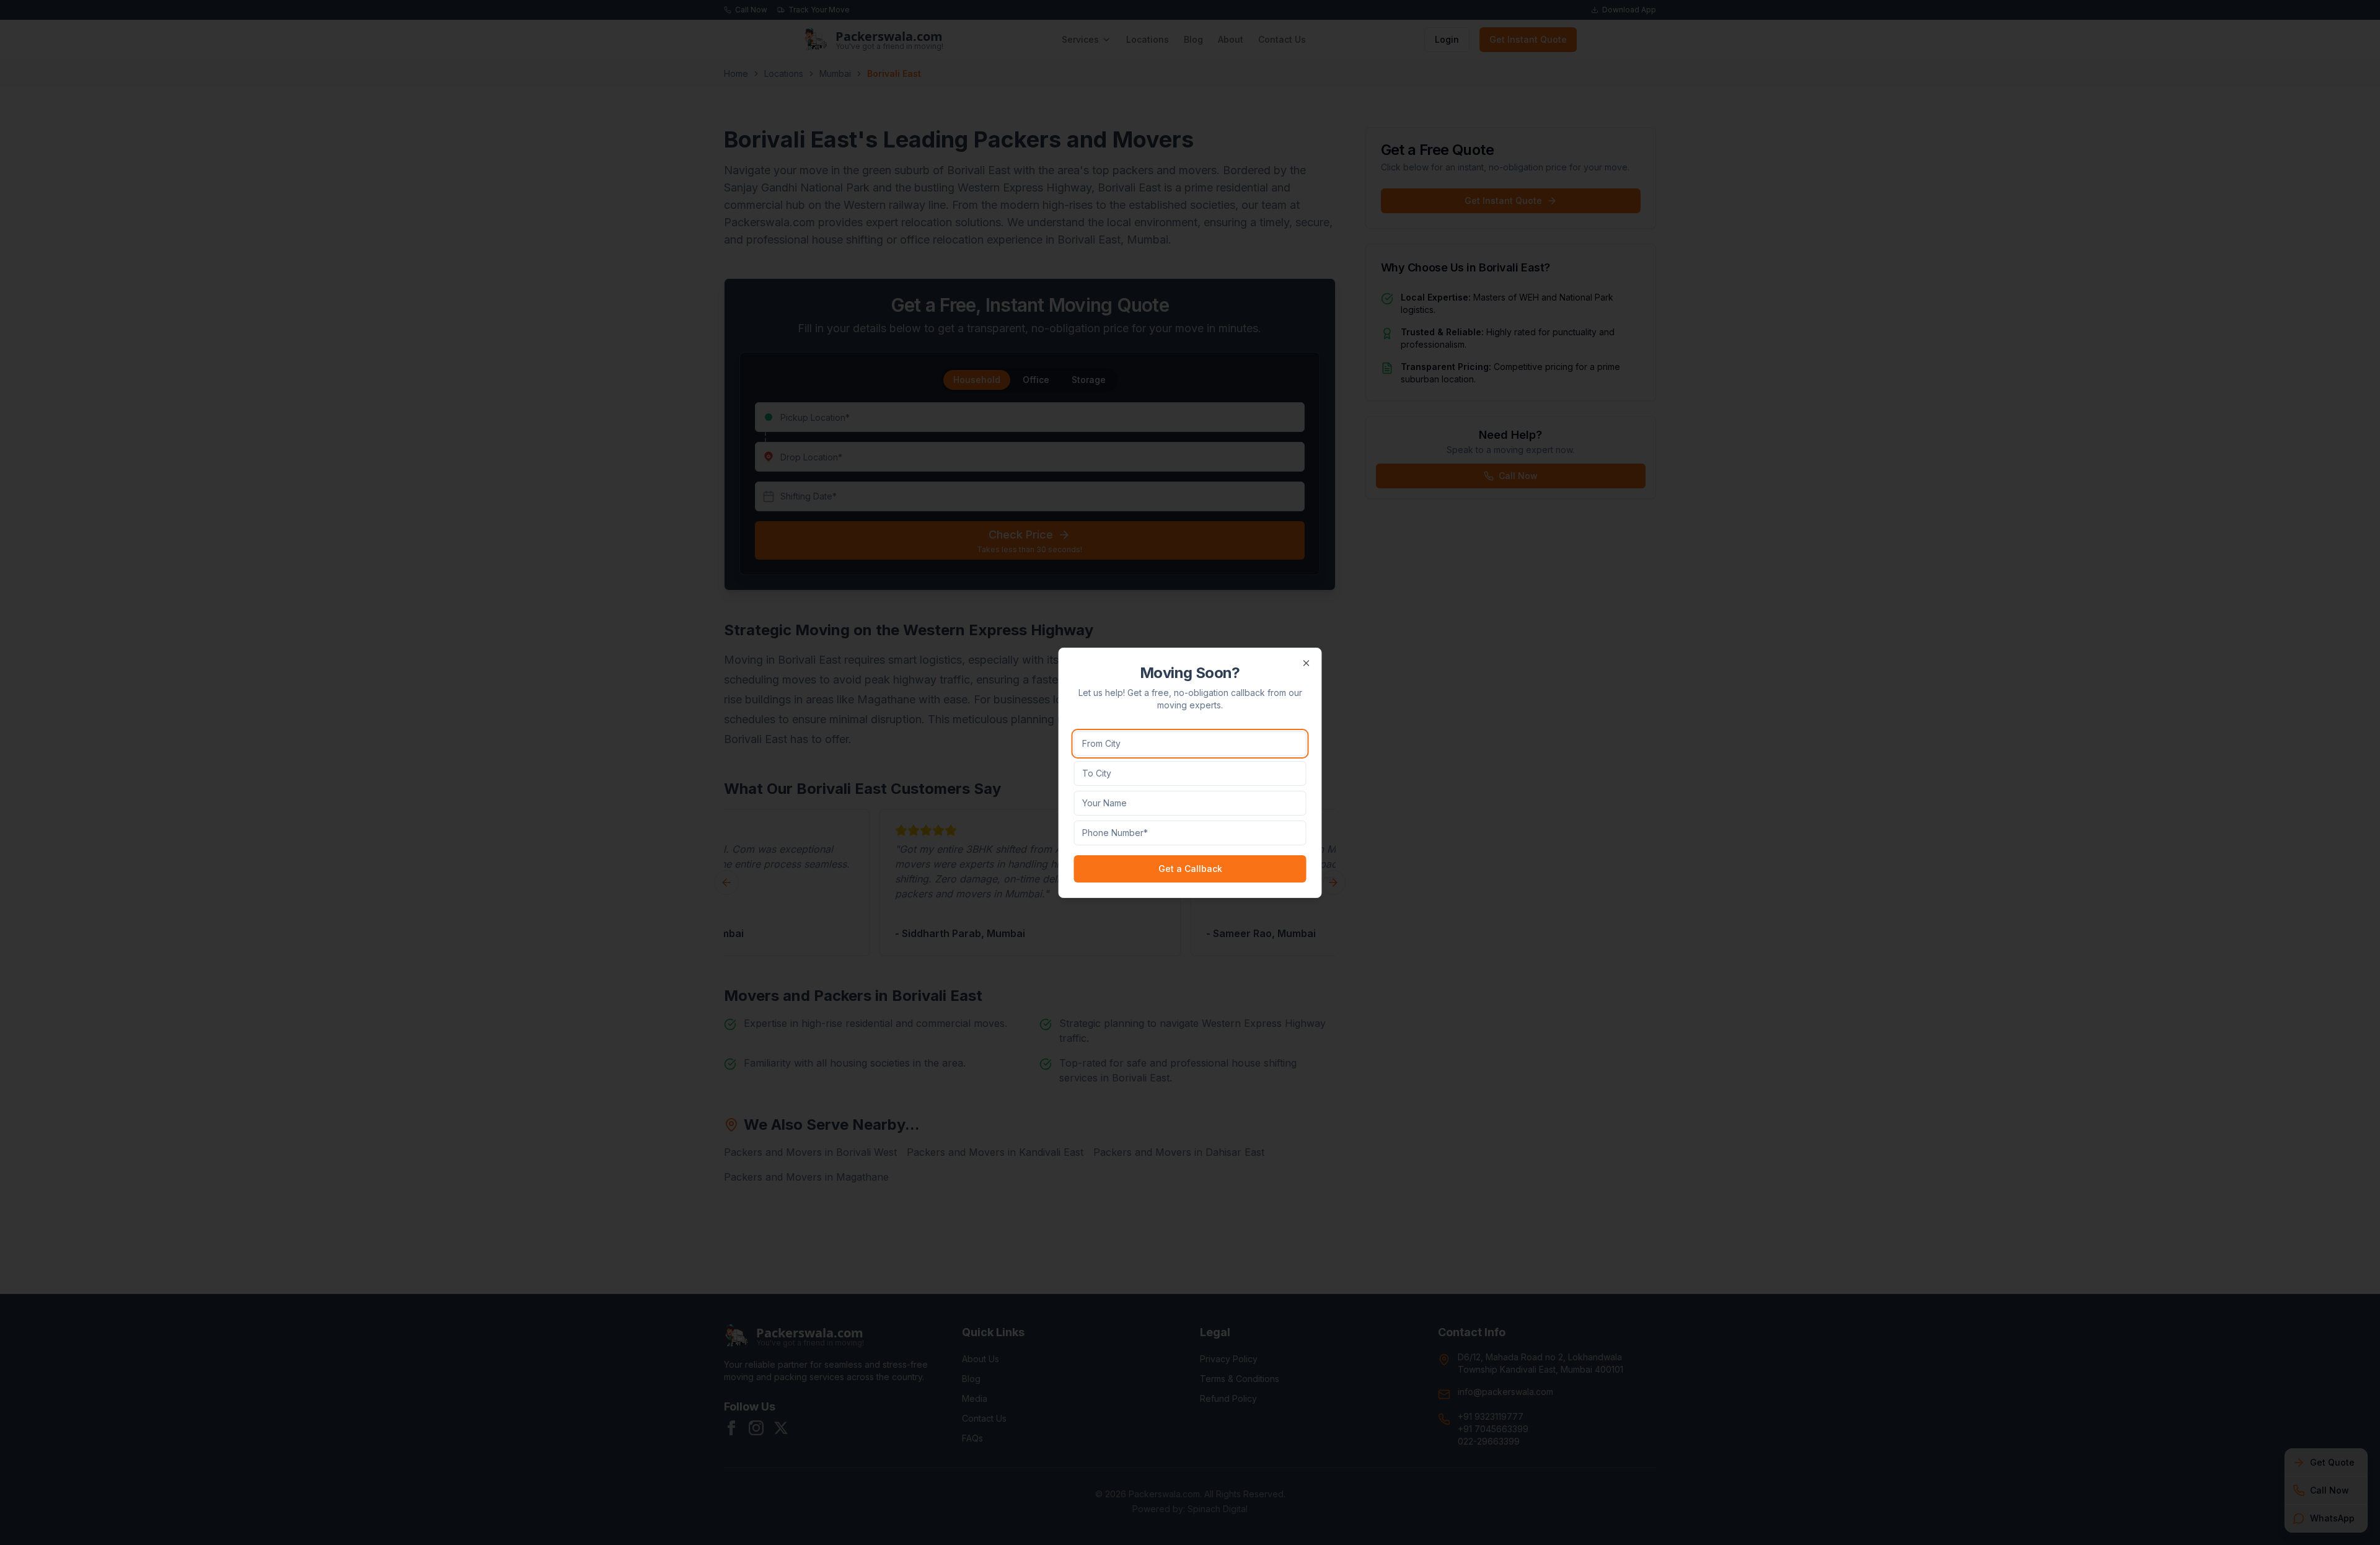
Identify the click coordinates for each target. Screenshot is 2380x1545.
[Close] (1307, 663)
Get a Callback (1190, 869)
